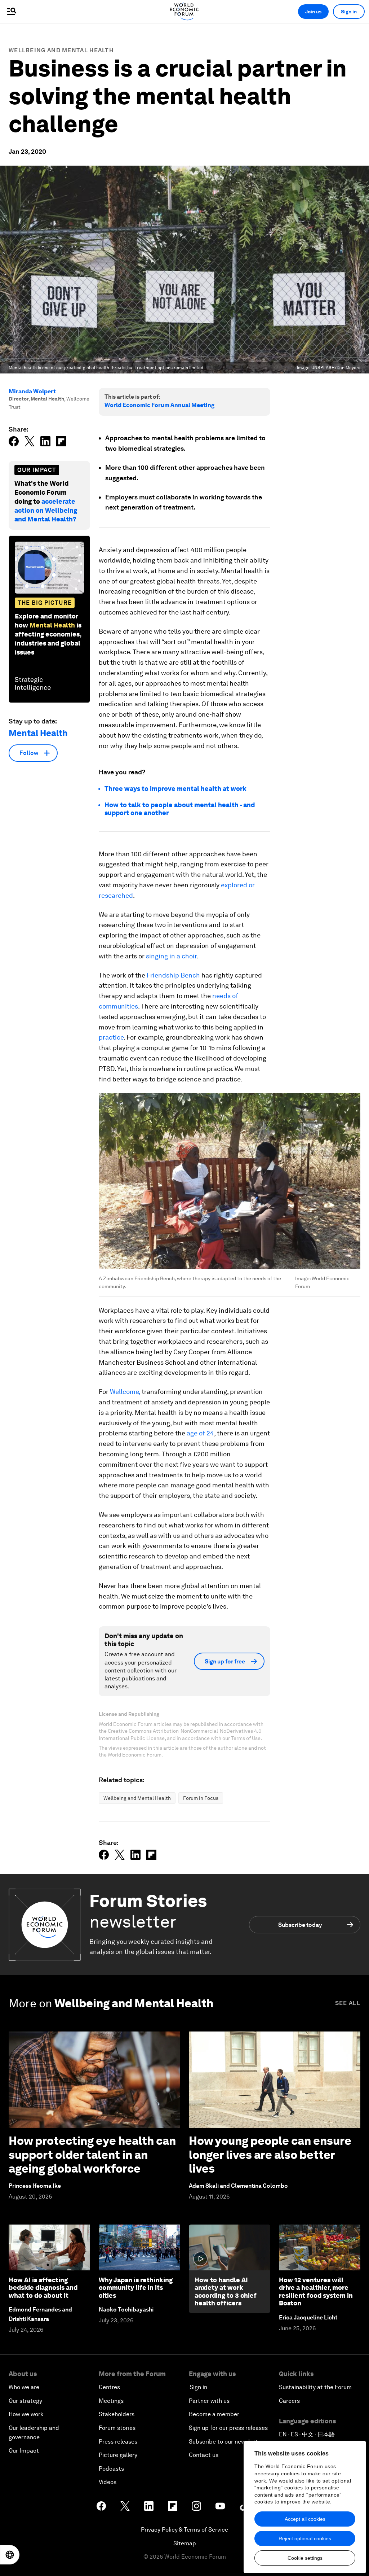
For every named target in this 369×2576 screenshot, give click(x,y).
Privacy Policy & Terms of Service (184, 2530)
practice (111, 1037)
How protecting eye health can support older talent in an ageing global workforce (92, 2155)
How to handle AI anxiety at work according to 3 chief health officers (226, 2292)
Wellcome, (125, 1392)
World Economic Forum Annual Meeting (159, 405)
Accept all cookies (305, 2519)
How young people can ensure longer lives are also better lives (270, 2155)
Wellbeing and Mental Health (61, 50)
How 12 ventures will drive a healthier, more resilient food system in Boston (316, 2292)
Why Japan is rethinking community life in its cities (136, 2288)
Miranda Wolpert (32, 391)
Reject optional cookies (305, 2538)
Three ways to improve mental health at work (175, 789)
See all (348, 2003)
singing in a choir (171, 956)
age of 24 (200, 1433)
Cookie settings (305, 2558)
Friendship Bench (173, 975)
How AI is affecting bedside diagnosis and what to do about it (43, 2288)
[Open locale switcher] (10, 2555)
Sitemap (185, 2543)
